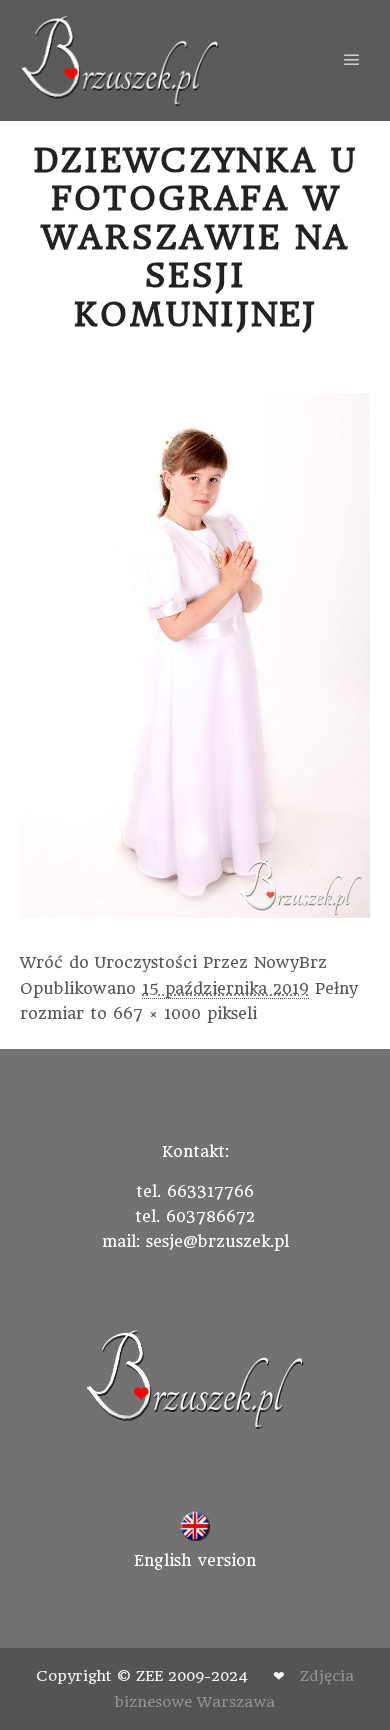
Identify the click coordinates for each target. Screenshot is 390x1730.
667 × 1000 (157, 1013)
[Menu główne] (352, 60)
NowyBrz (290, 962)
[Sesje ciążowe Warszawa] (120, 60)
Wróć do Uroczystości (108, 962)
